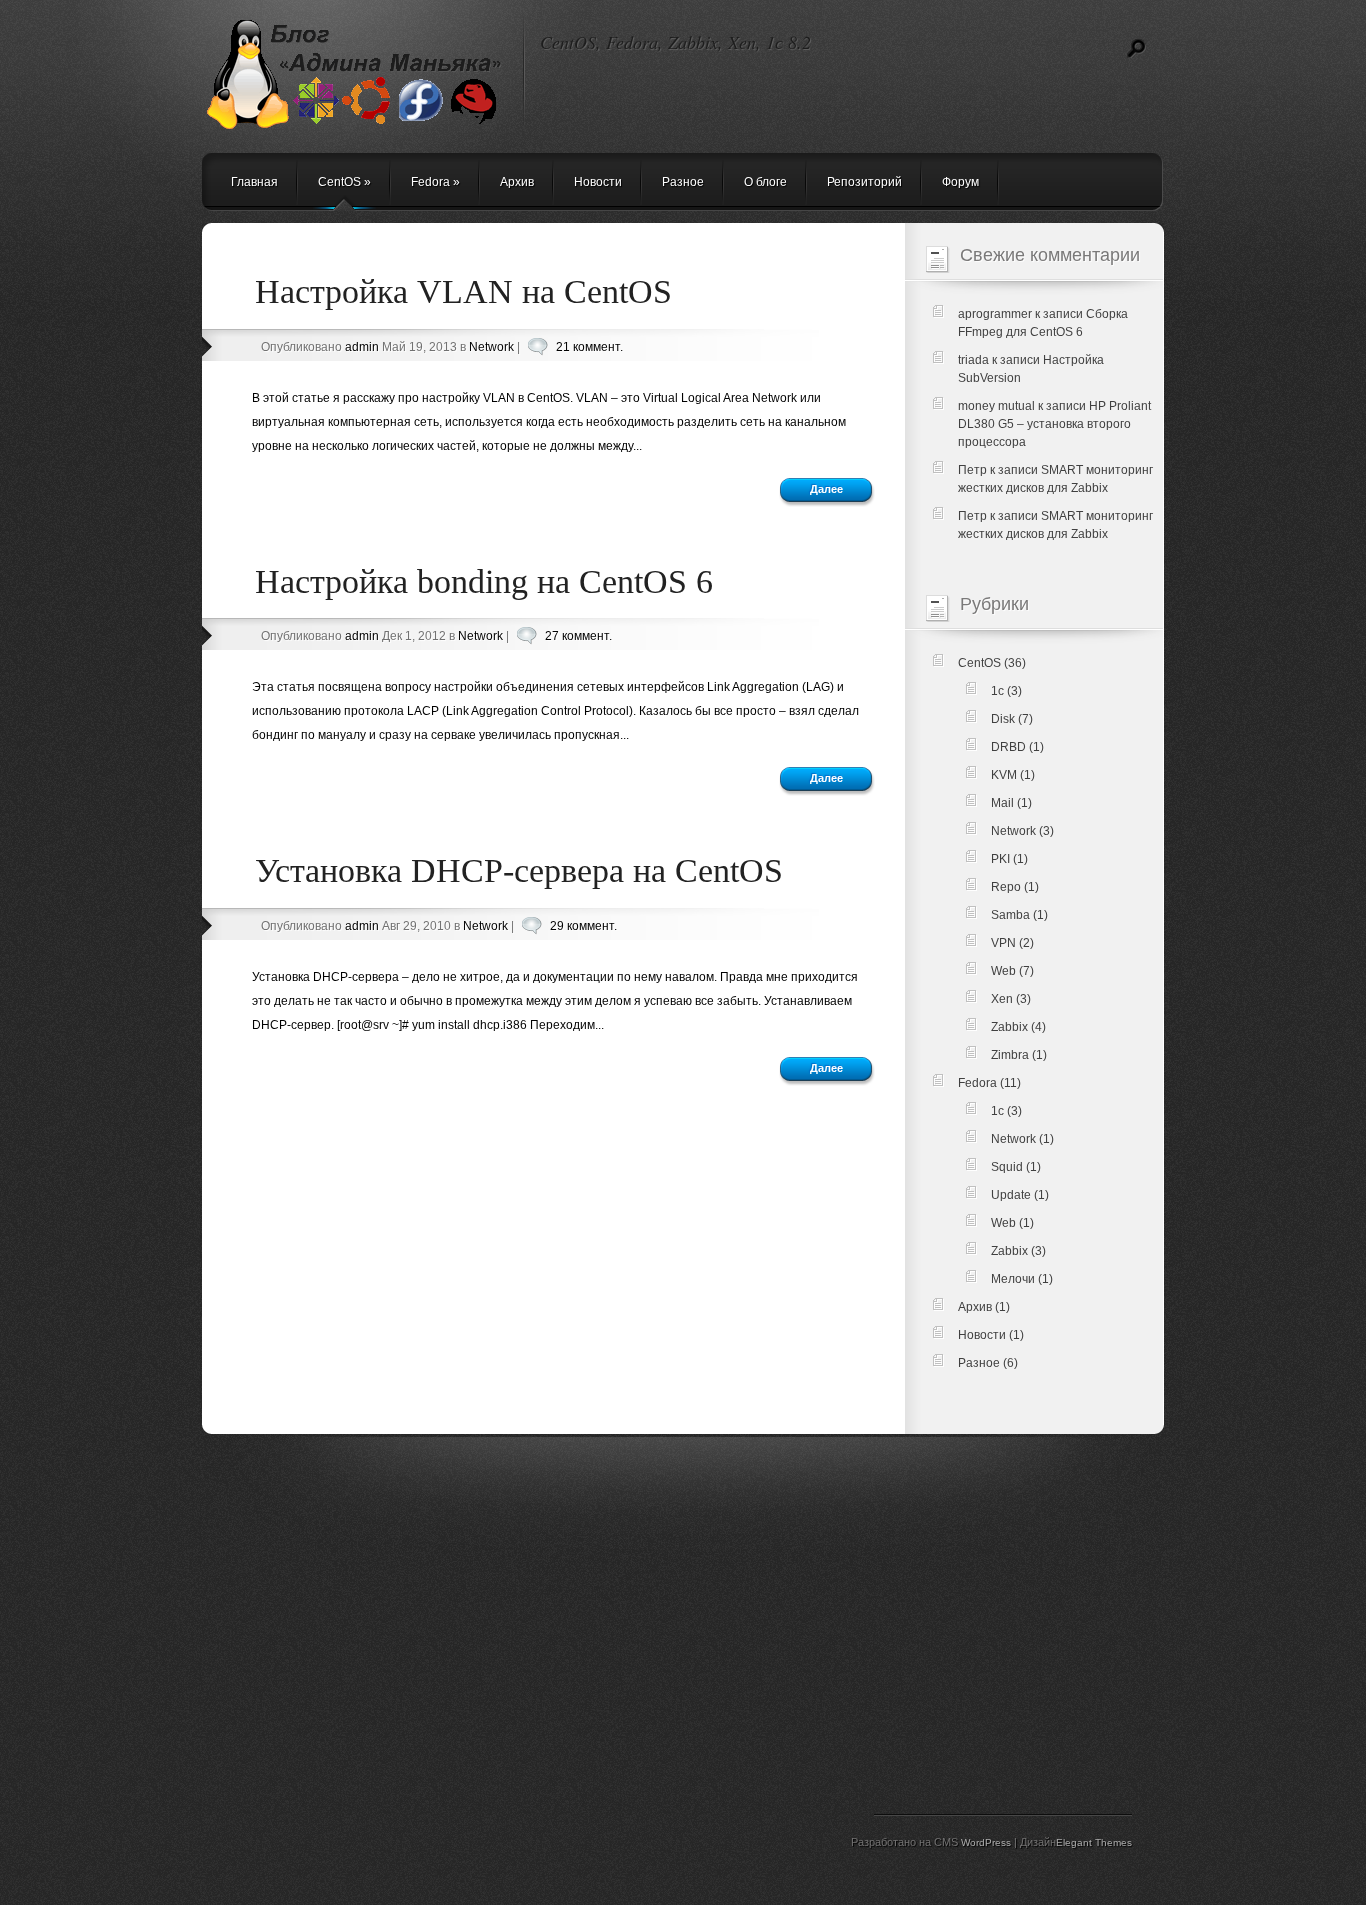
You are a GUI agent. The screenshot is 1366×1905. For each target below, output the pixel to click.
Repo (1006, 887)
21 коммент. (589, 347)
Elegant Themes (1094, 1842)
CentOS (344, 182)
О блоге (765, 182)
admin (362, 347)
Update (1011, 1195)
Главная (254, 182)
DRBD (1008, 747)
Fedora (435, 182)
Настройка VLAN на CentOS (463, 291)
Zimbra (1010, 1055)
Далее (826, 489)
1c (997, 691)
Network (491, 347)
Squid (1007, 1167)
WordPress (986, 1842)
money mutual (996, 406)
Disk (1003, 719)
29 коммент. (583, 926)
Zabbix (1009, 1027)
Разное (683, 182)
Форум (960, 182)
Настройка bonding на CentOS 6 (484, 581)
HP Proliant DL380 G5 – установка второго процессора (1054, 424)
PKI (1000, 859)
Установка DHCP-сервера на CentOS (519, 870)
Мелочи (1013, 1279)
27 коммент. (578, 636)
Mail (1002, 803)
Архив (517, 182)
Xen (1002, 999)
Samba (1010, 915)
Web (1003, 971)
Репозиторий (864, 182)
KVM (1004, 775)
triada (973, 360)
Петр (972, 470)
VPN (1003, 943)
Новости (598, 182)
